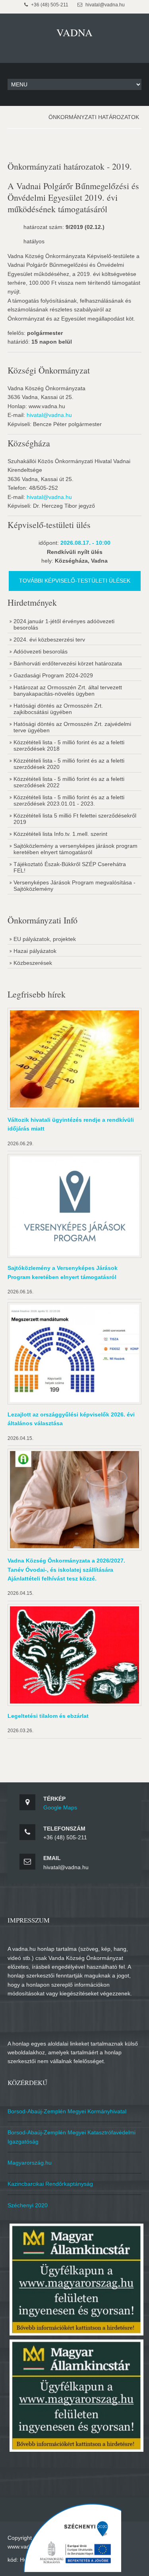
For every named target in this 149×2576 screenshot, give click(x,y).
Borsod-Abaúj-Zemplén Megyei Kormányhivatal (67, 2111)
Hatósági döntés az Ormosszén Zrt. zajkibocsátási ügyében (58, 709)
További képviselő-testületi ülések (75, 581)
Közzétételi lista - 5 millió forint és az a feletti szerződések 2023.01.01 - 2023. (69, 800)
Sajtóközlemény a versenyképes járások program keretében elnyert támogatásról (75, 849)
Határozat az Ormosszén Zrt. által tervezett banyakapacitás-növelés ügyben (68, 690)
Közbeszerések (33, 963)
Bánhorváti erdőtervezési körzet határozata (68, 663)
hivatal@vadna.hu (49, 415)
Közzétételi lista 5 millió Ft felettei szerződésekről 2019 (75, 819)
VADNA (74, 32)
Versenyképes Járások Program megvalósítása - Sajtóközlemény (74, 886)
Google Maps (60, 1807)
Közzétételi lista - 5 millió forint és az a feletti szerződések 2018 (69, 745)
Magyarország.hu (30, 2163)
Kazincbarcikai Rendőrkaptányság (50, 2184)
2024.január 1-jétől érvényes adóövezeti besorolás (64, 624)
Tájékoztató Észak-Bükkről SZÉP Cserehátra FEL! (70, 867)
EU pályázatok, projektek (45, 939)
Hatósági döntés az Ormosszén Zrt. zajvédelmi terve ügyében (72, 727)
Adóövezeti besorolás (41, 651)
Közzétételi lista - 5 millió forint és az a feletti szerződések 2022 (69, 782)
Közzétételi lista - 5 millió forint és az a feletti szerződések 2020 (69, 764)
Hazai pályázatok (35, 951)
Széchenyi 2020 (28, 2205)
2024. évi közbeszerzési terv (49, 640)
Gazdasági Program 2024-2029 (53, 675)
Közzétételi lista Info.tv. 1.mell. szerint (60, 834)
